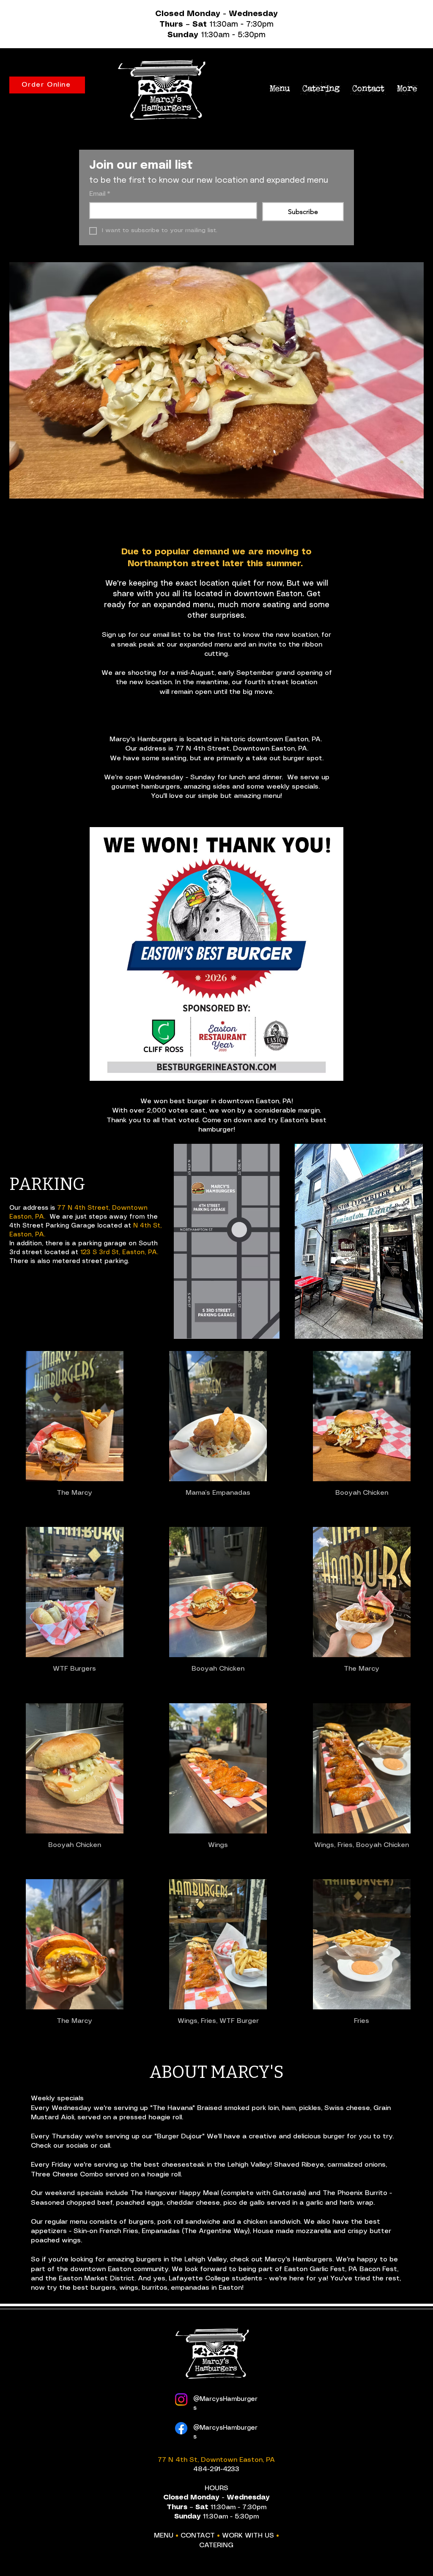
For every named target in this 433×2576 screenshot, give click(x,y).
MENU (164, 2536)
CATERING (216, 2545)
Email (100, 194)
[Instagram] (181, 2399)
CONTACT (198, 2536)
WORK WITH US (248, 2536)
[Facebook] (181, 2428)
